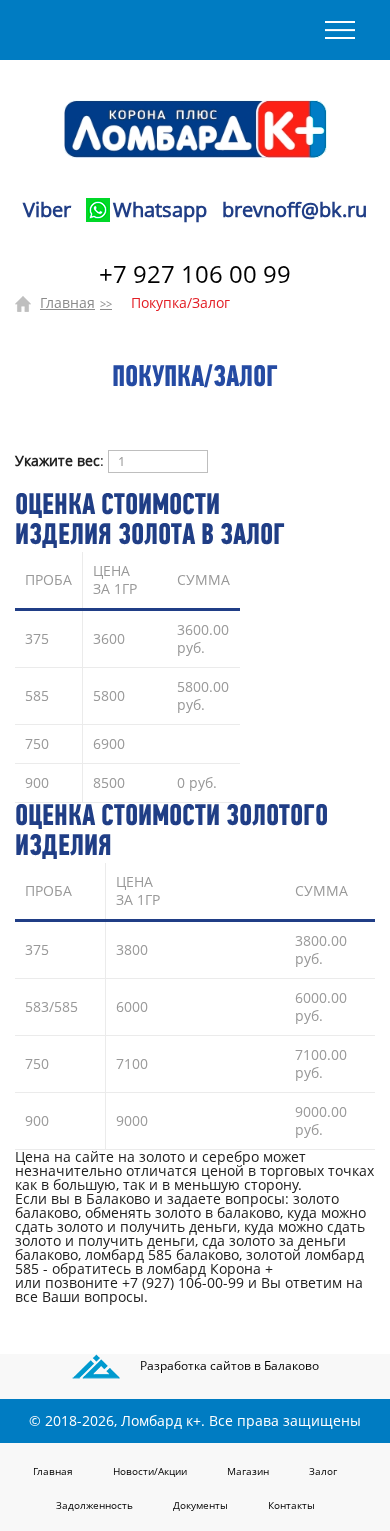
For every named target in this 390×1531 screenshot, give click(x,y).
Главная (67, 302)
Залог (323, 1471)
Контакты (291, 1505)
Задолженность (94, 1505)
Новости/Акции (150, 1471)
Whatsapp (160, 209)
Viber (47, 209)
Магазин (248, 1471)
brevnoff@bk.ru (294, 209)
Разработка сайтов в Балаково (229, 1366)
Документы (200, 1505)
